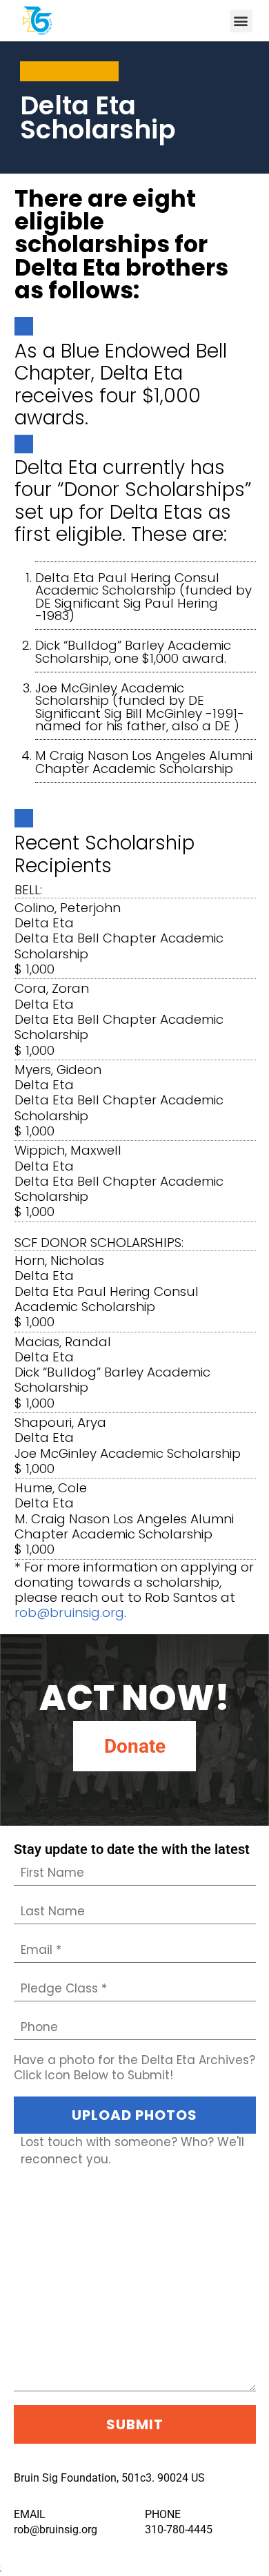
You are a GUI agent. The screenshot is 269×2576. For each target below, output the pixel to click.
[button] (241, 21)
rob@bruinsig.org (69, 1612)
